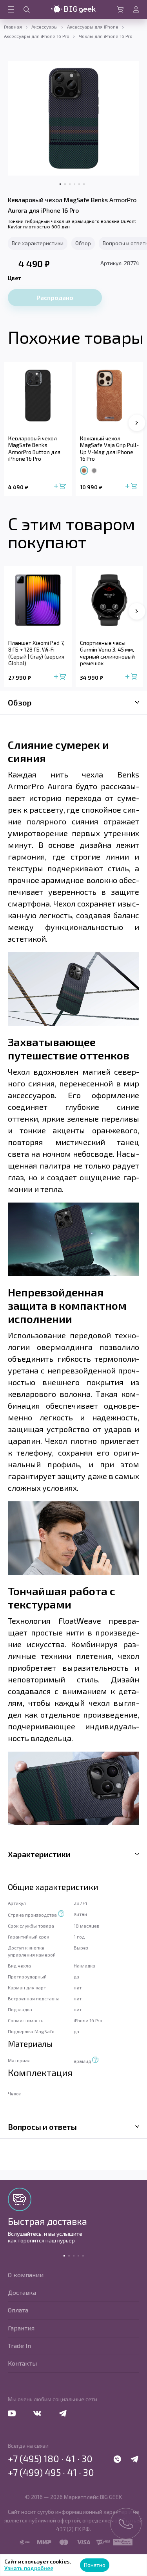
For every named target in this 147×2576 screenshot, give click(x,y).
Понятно (95, 2565)
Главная (13, 27)
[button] (137, 423)
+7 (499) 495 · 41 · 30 (51, 2472)
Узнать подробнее (29, 2568)
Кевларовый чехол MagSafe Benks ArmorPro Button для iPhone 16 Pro (34, 449)
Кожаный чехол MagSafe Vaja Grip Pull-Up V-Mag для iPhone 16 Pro (109, 449)
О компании (26, 2275)
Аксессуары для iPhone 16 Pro (37, 36)
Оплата (18, 2310)
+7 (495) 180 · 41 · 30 (50, 2459)
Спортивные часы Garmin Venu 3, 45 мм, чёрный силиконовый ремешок (107, 653)
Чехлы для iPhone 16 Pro (106, 36)
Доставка (22, 2292)
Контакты (22, 2363)
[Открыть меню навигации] (11, 9)
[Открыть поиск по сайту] (27, 9)
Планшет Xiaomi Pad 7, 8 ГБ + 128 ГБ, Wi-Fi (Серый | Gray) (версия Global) (36, 653)
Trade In (19, 2345)
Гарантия (21, 2328)
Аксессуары (44, 27)
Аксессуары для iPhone (93, 27)
